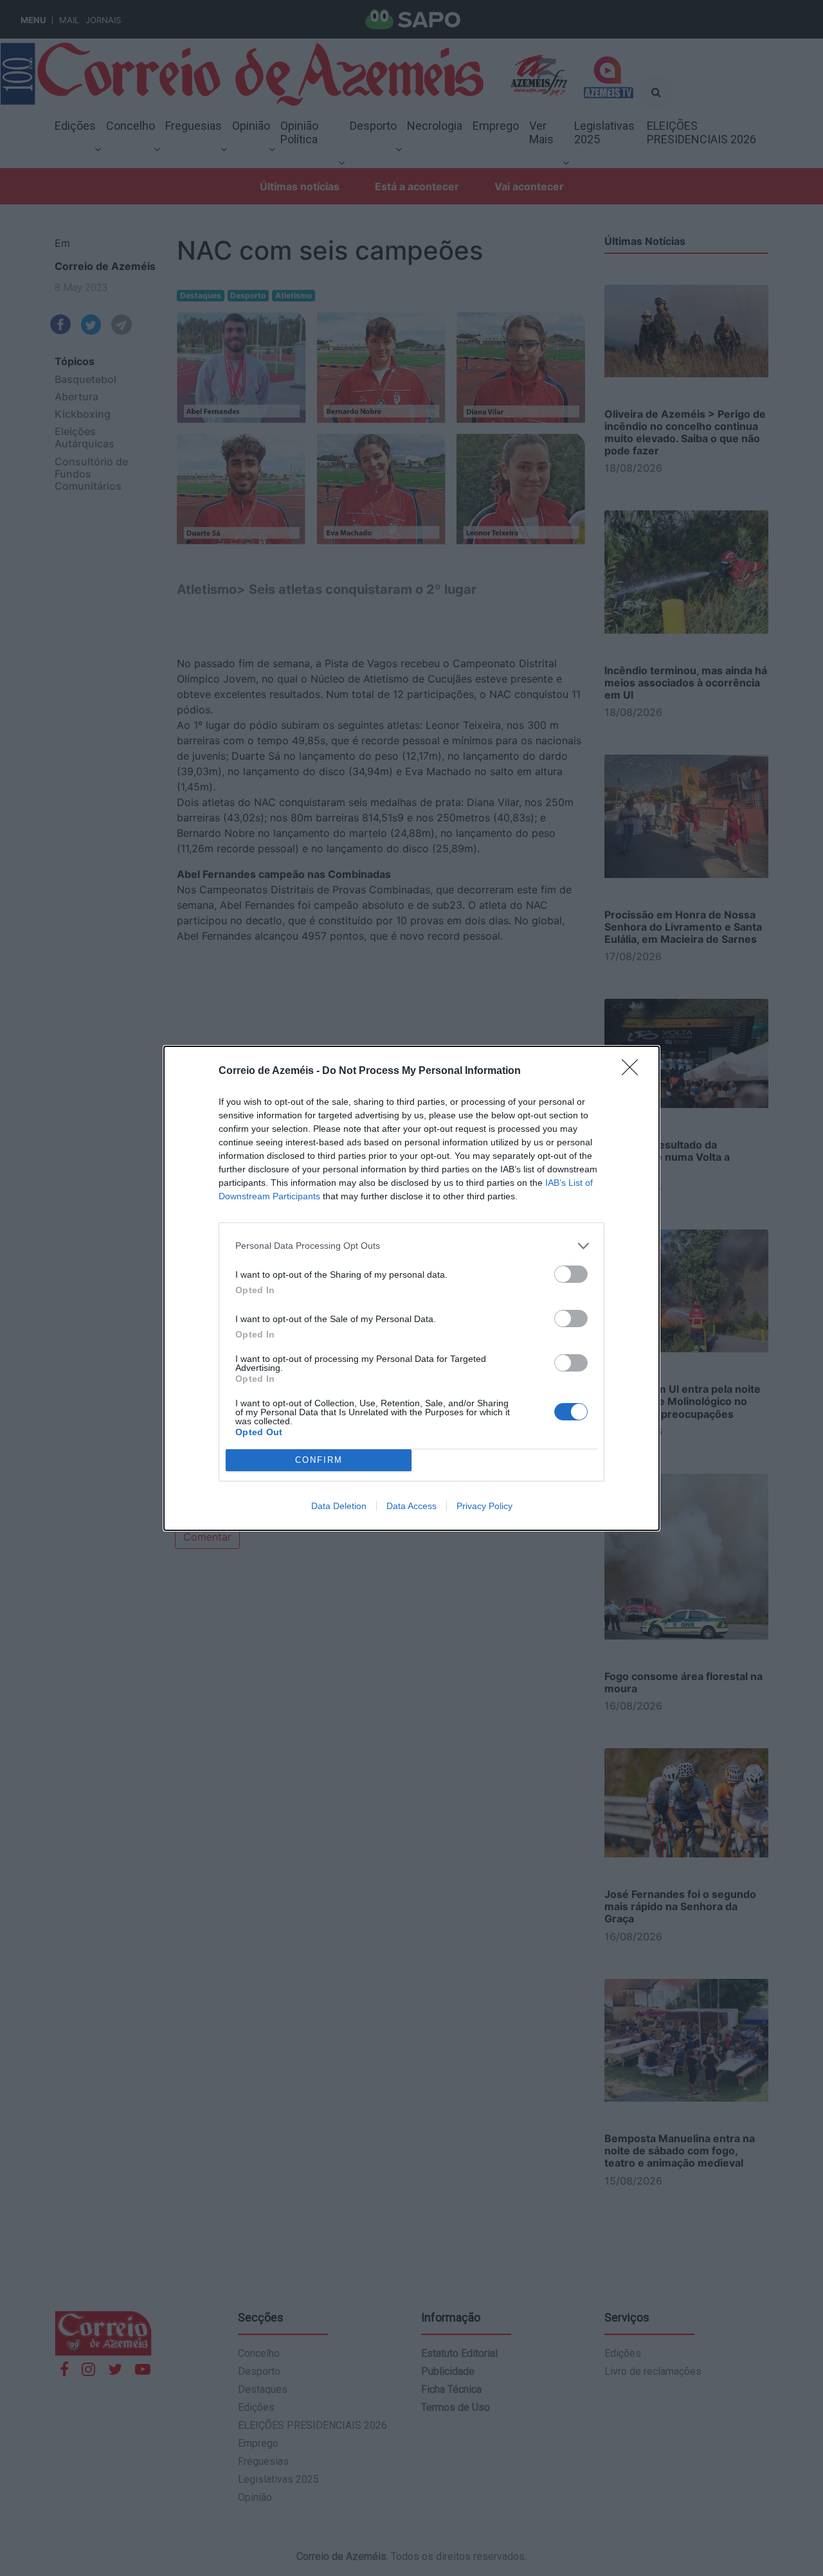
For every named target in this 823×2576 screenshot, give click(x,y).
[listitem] (411, 1246)
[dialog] (411, 1288)
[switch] (571, 1274)
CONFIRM (319, 1460)
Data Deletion (339, 1506)
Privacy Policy (484, 1506)
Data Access (411, 1506)
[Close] (634, 1071)
